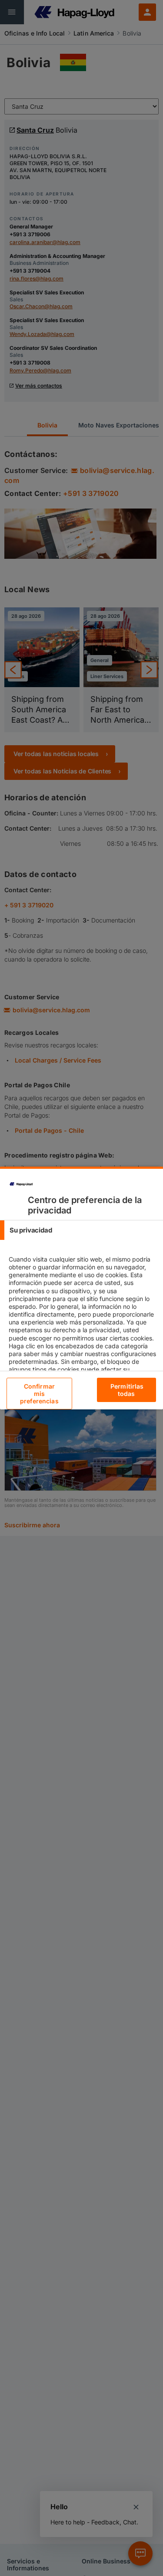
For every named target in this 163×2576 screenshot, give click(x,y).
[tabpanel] (83, 1330)
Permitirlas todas (127, 1390)
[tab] (81, 1230)
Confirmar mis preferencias (39, 1394)
